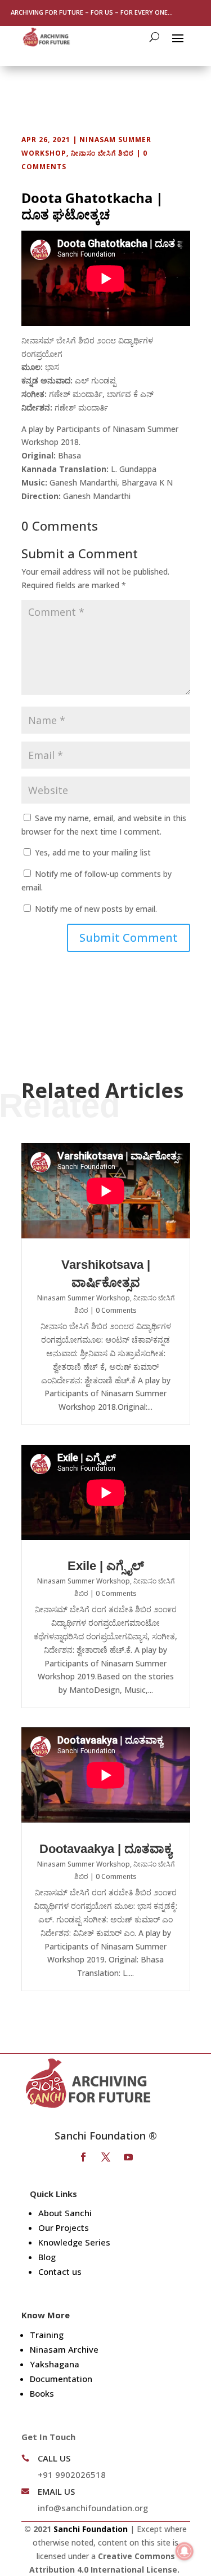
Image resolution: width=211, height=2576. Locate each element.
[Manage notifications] (185, 2551)
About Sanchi (65, 2213)
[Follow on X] (106, 2157)
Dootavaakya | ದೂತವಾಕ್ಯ (105, 1849)
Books (42, 2393)
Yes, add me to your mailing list (92, 852)
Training (47, 2335)
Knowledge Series (74, 2242)
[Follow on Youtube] (128, 2157)
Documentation (61, 2379)
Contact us (60, 2271)
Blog (47, 2257)
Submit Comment (129, 938)
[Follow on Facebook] (83, 2157)
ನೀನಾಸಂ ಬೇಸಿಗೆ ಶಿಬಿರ (102, 153)
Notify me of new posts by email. (96, 909)
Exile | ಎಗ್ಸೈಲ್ (106, 1566)
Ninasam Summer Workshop (84, 1298)
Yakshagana (55, 2364)
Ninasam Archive (64, 2349)
